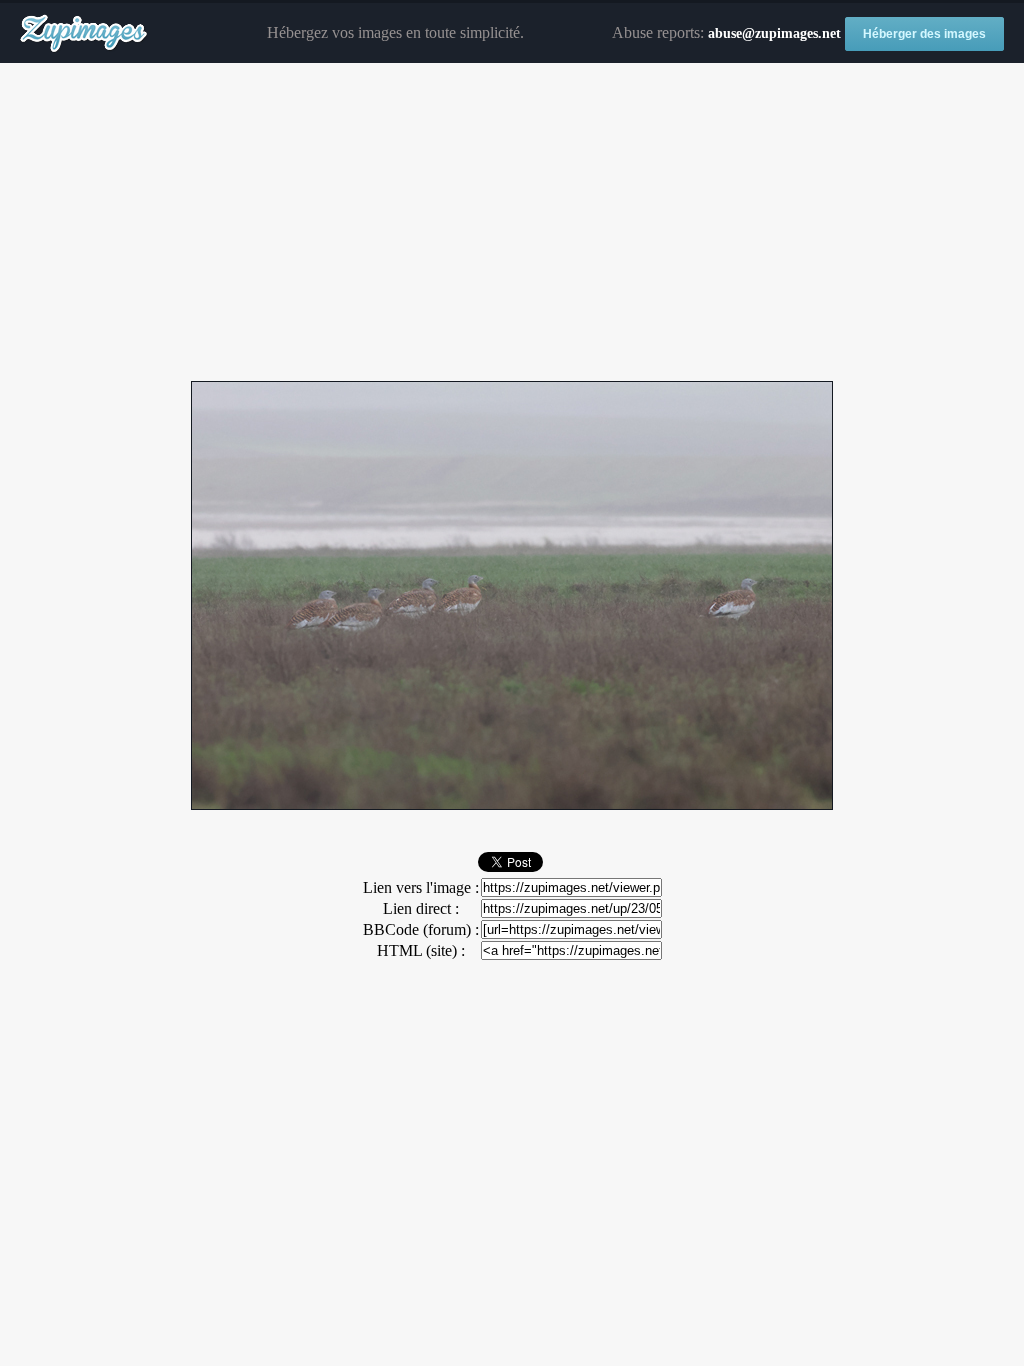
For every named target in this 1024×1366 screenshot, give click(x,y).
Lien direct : (421, 908)
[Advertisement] (512, 223)
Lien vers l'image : (421, 887)
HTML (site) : (421, 950)
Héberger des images (924, 34)
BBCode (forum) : (421, 929)
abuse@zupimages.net (774, 33)
